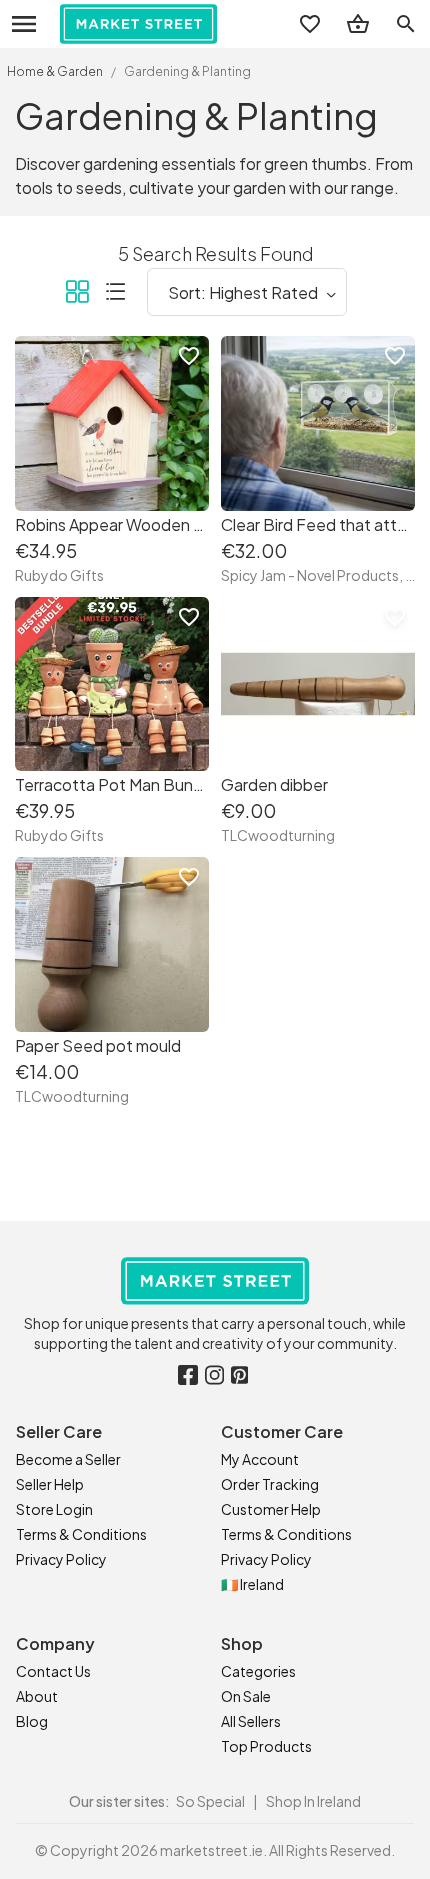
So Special (210, 1801)
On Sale (246, 1696)
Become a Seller (68, 1459)
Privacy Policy (61, 1559)
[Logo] (138, 24)
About (37, 1696)
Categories (258, 1671)
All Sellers (251, 1721)
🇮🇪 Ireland (252, 1584)
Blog (32, 1721)
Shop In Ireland (313, 1801)
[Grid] (77, 295)
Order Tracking (270, 1484)
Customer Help (271, 1509)
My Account (260, 1459)
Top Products (266, 1746)
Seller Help (50, 1484)
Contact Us (53, 1671)
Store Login (54, 1509)
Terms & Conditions (81, 1534)
